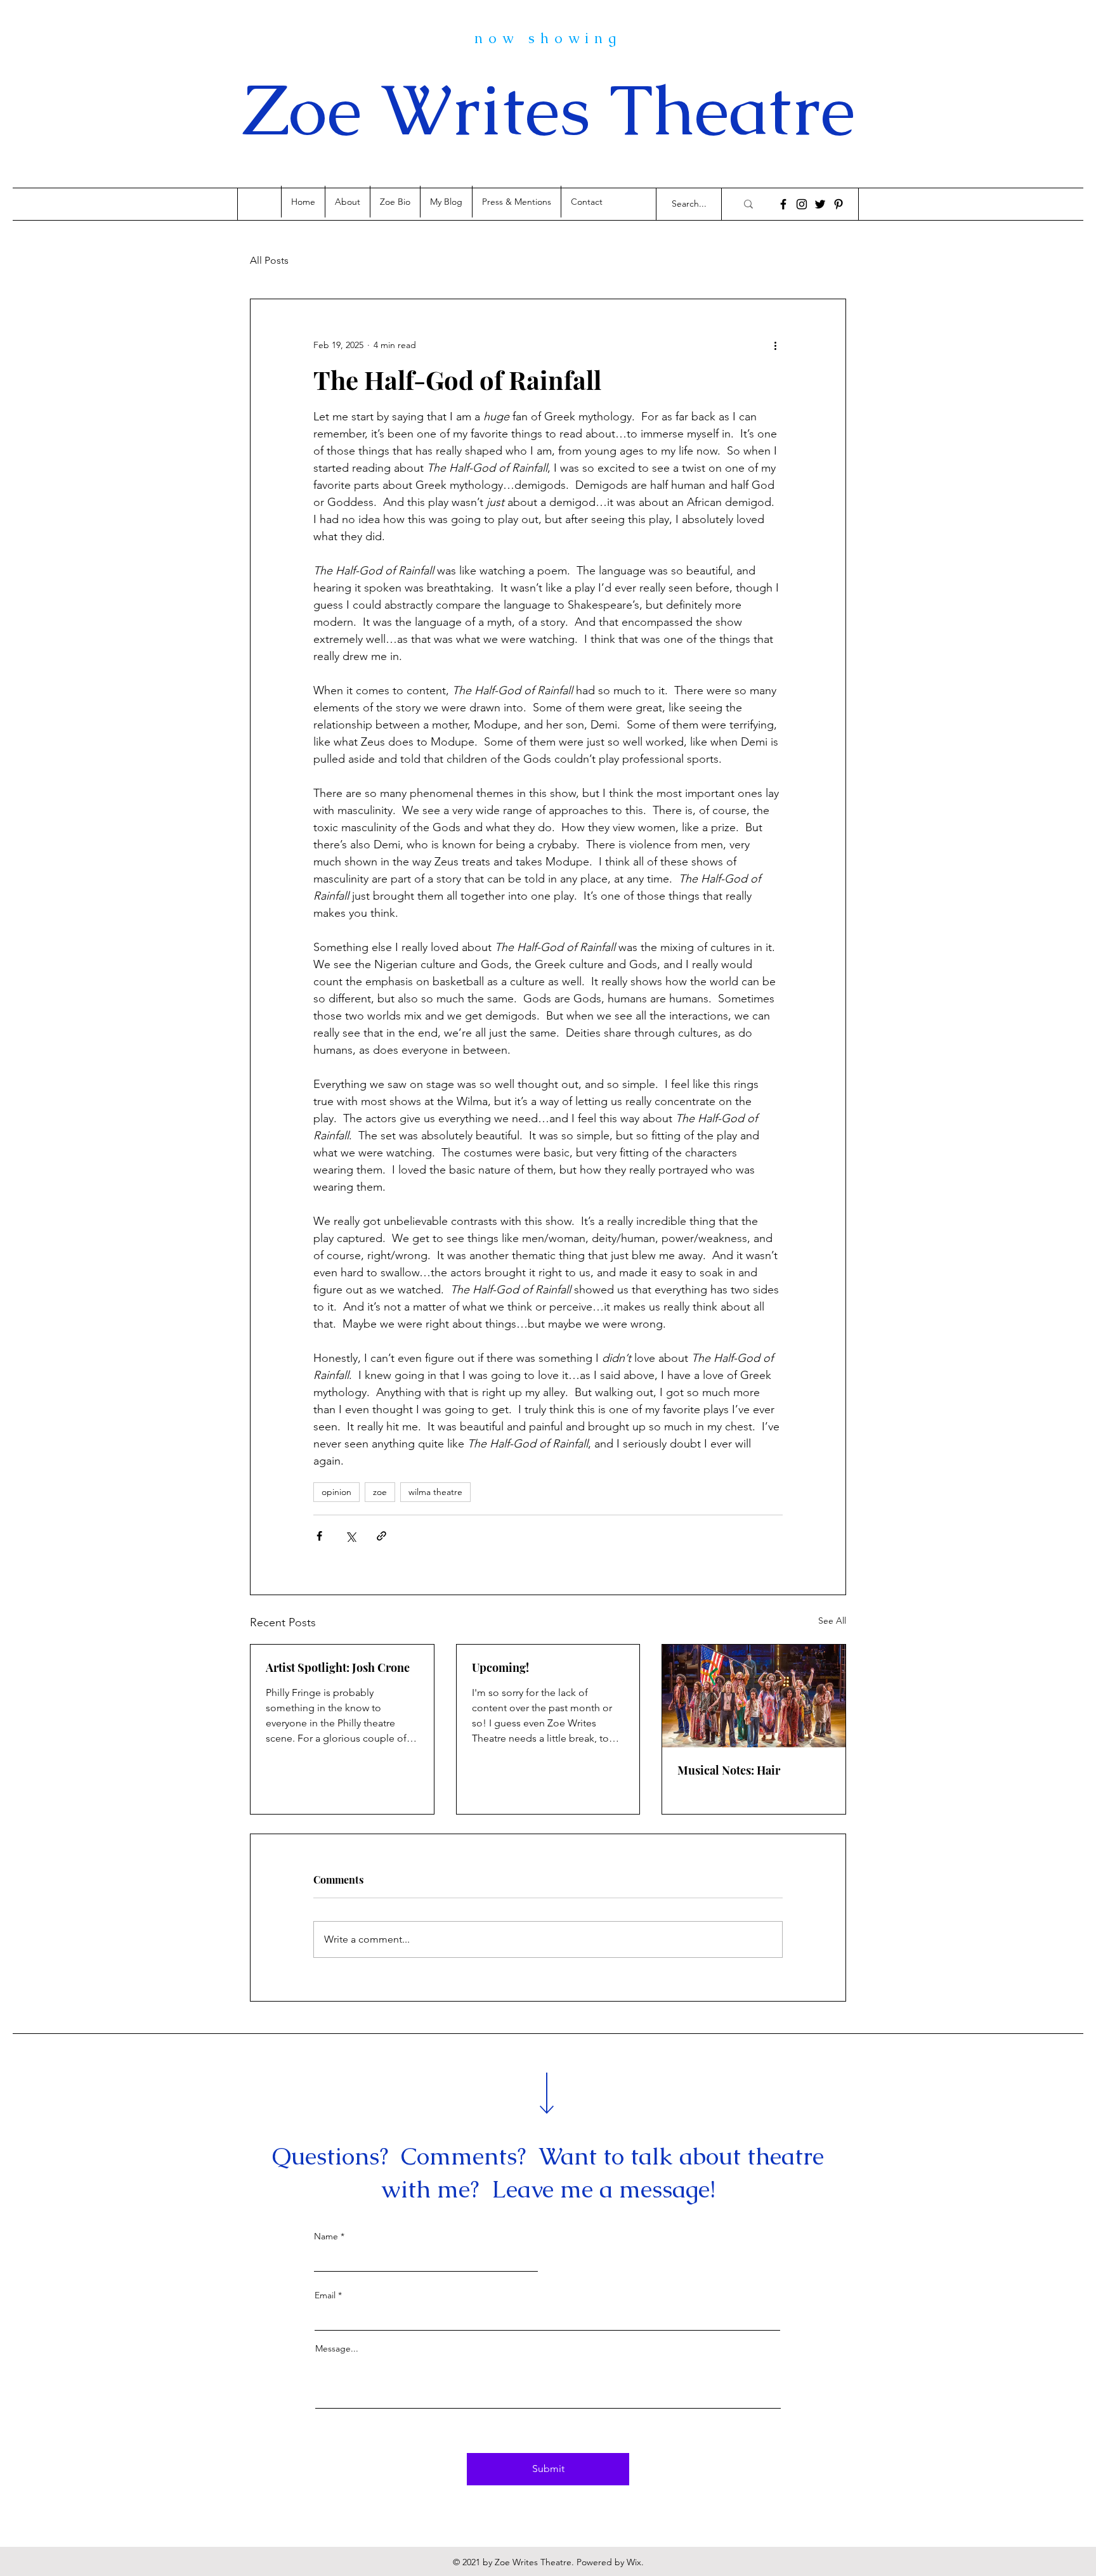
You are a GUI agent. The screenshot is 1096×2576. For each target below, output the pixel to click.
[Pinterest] (838, 204)
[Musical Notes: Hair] (754, 1696)
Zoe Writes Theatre (548, 110)
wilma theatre (435, 1492)
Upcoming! (500, 1667)
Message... (337, 2348)
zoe (380, 1492)
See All (832, 1621)
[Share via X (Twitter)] (350, 1536)
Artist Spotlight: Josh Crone (338, 1667)
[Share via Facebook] (319, 1536)
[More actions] (775, 345)
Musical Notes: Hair (729, 1770)
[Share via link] (382, 1536)
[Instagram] (802, 204)
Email (325, 2295)
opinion (336, 1492)
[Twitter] (820, 204)
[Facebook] (783, 204)
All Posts (269, 260)
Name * (329, 2236)
